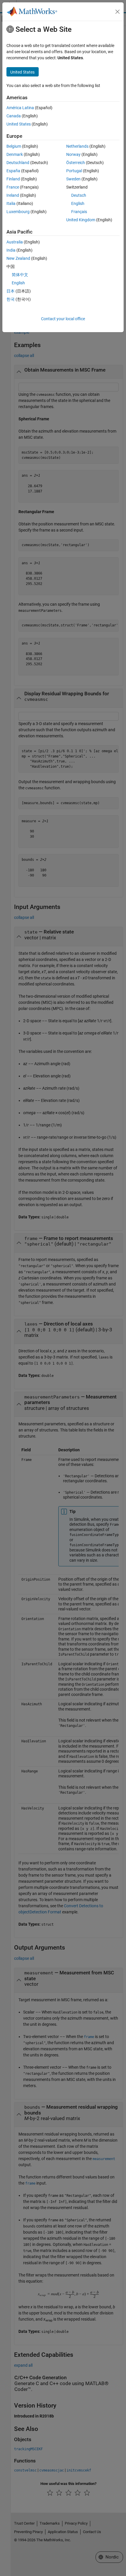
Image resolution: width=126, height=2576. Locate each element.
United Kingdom (81, 220)
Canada (14, 116)
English (78, 203)
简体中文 (20, 275)
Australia (15, 242)
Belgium (14, 146)
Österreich (76, 163)
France (13, 187)
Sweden (73, 179)
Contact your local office (63, 319)
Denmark (15, 154)
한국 (11, 299)
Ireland (13, 195)
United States (19, 124)
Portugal (74, 171)
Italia (11, 203)
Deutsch (79, 195)
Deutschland (18, 163)
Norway (73, 154)
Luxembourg (18, 212)
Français (79, 212)
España (13, 171)
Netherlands (77, 146)
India (11, 250)
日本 (11, 291)
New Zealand (18, 258)
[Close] (118, 12)
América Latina (20, 108)
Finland (13, 179)
